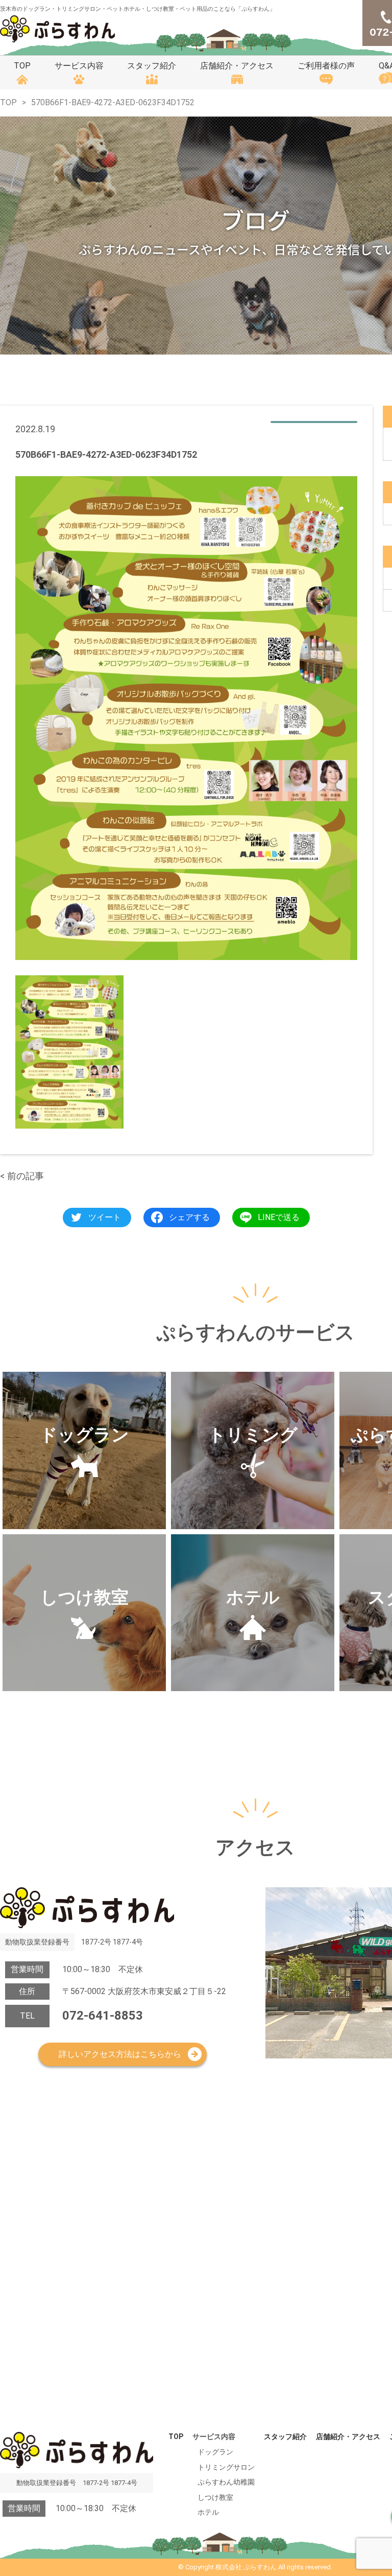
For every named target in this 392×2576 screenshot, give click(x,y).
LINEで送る (279, 1217)
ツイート (105, 1217)
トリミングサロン (226, 2467)
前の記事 (26, 1176)
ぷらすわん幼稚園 (226, 2482)
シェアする (189, 1217)
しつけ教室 (215, 2497)
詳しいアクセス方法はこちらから (120, 2054)
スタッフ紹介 (152, 66)
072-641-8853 (103, 2016)
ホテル (208, 2512)
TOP (22, 66)
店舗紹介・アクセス (237, 66)
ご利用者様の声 (326, 66)
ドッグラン (215, 2452)
